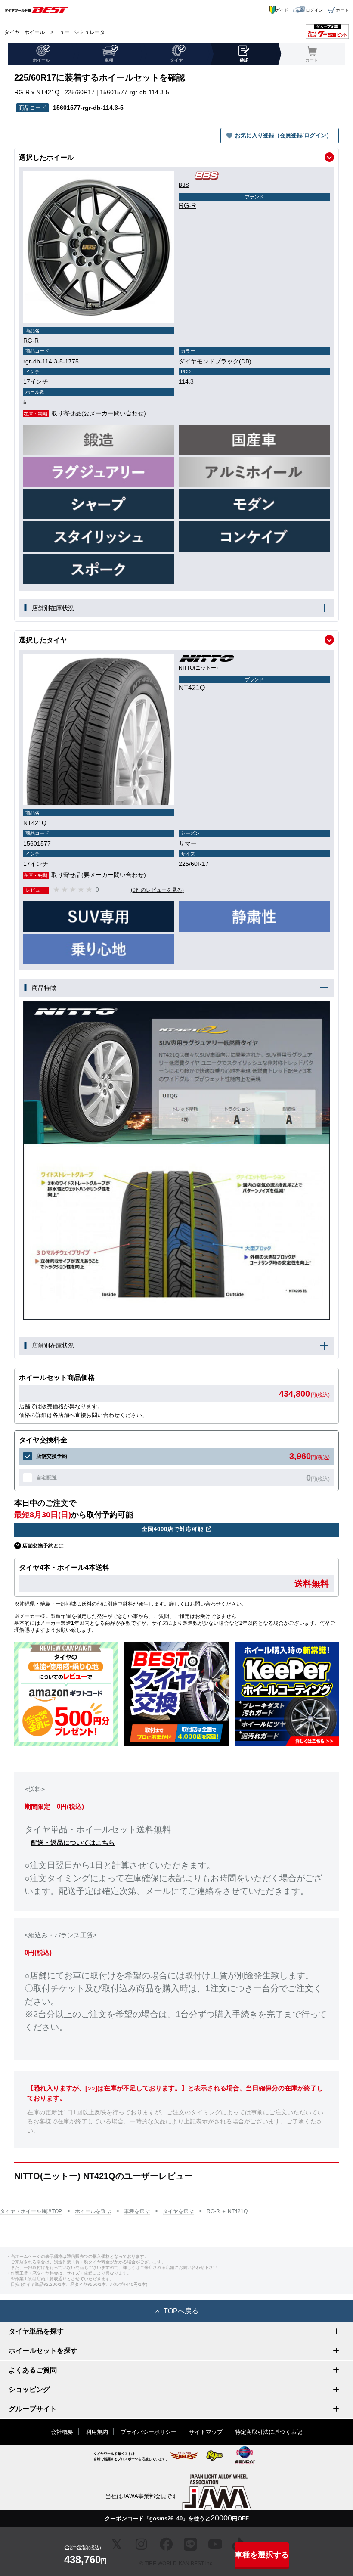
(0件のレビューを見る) (157, 890)
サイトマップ (206, 2432)
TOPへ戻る (181, 2311)
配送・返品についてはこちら (73, 1843)
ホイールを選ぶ (93, 2211)
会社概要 (62, 2432)
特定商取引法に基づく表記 (269, 2432)
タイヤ (12, 32)
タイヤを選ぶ (178, 2211)
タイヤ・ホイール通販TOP (31, 2211)
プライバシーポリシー (149, 2432)
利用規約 (97, 2432)
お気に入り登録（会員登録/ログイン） (283, 135)
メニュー (59, 32)
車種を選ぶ (137, 2211)
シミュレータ (90, 32)
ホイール (34, 32)
